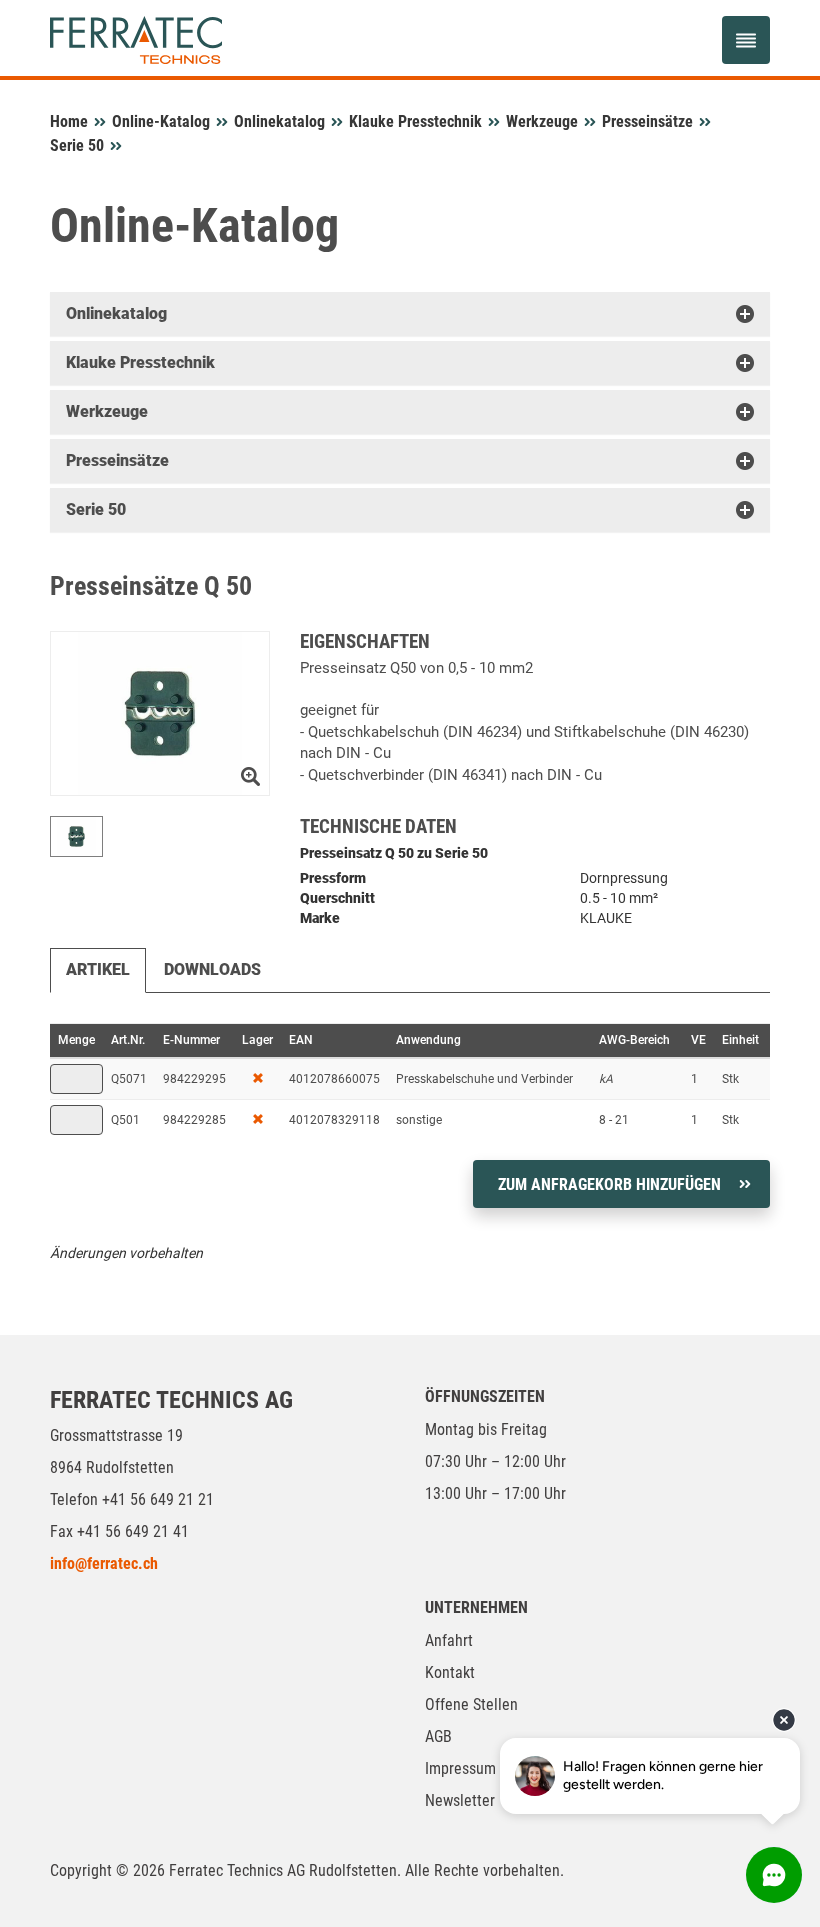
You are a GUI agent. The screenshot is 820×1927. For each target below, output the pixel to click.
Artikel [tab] (98, 969)
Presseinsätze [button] (117, 460)
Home (69, 121)
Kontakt (450, 1672)
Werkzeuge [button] (107, 411)
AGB (438, 1736)
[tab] (410, 314)
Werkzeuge (542, 121)
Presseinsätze (647, 121)
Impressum (460, 1768)
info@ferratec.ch (104, 1563)
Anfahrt (449, 1640)
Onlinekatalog (279, 121)
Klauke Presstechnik (415, 121)
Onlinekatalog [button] (116, 313)
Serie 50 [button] (96, 509)
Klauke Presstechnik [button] (140, 362)
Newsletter (460, 1800)
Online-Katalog (161, 121)
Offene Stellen (471, 1704)
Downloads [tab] (212, 969)
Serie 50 (77, 145)
